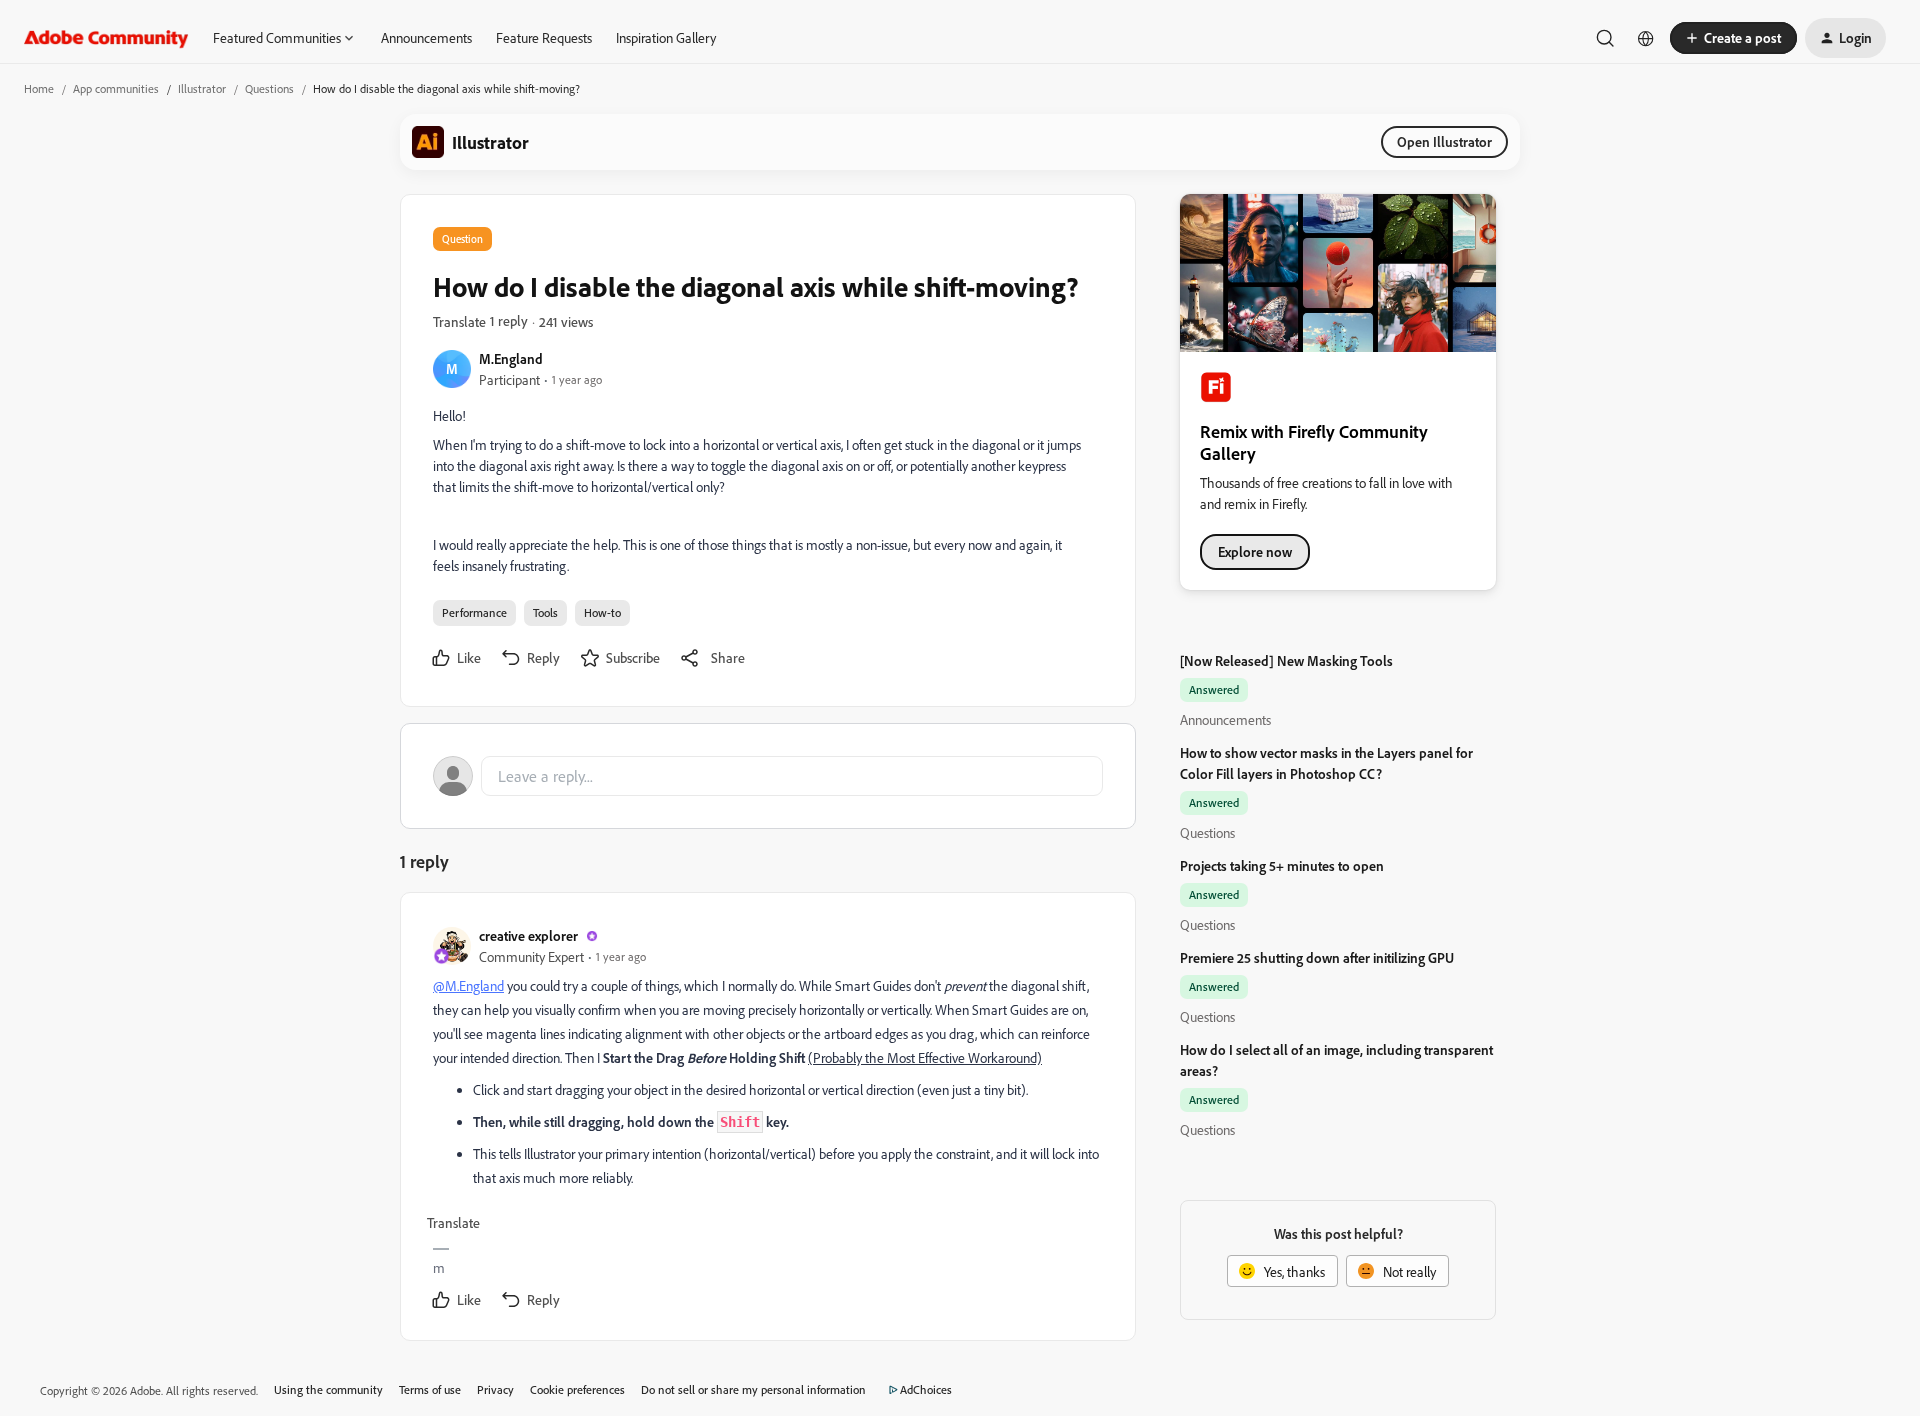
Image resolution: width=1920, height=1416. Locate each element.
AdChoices (926, 1389)
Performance (474, 612)
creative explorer (528, 935)
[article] (767, 1120)
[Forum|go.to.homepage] (106, 38)
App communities (116, 88)
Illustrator (202, 88)
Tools (545, 612)
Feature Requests (544, 37)
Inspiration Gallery (666, 37)
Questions (269, 88)
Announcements (426, 37)
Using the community (328, 1389)
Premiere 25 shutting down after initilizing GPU (1317, 957)
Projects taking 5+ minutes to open (1282, 865)
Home (39, 88)
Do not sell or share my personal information (753, 1389)
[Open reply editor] (768, 776)
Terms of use (430, 1389)
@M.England (468, 985)
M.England (511, 358)
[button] (1733, 38)
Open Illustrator (1444, 141)
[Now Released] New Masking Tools (1286, 660)
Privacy (495, 1389)
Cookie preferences (577, 1389)
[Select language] (1646, 38)
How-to (602, 612)
